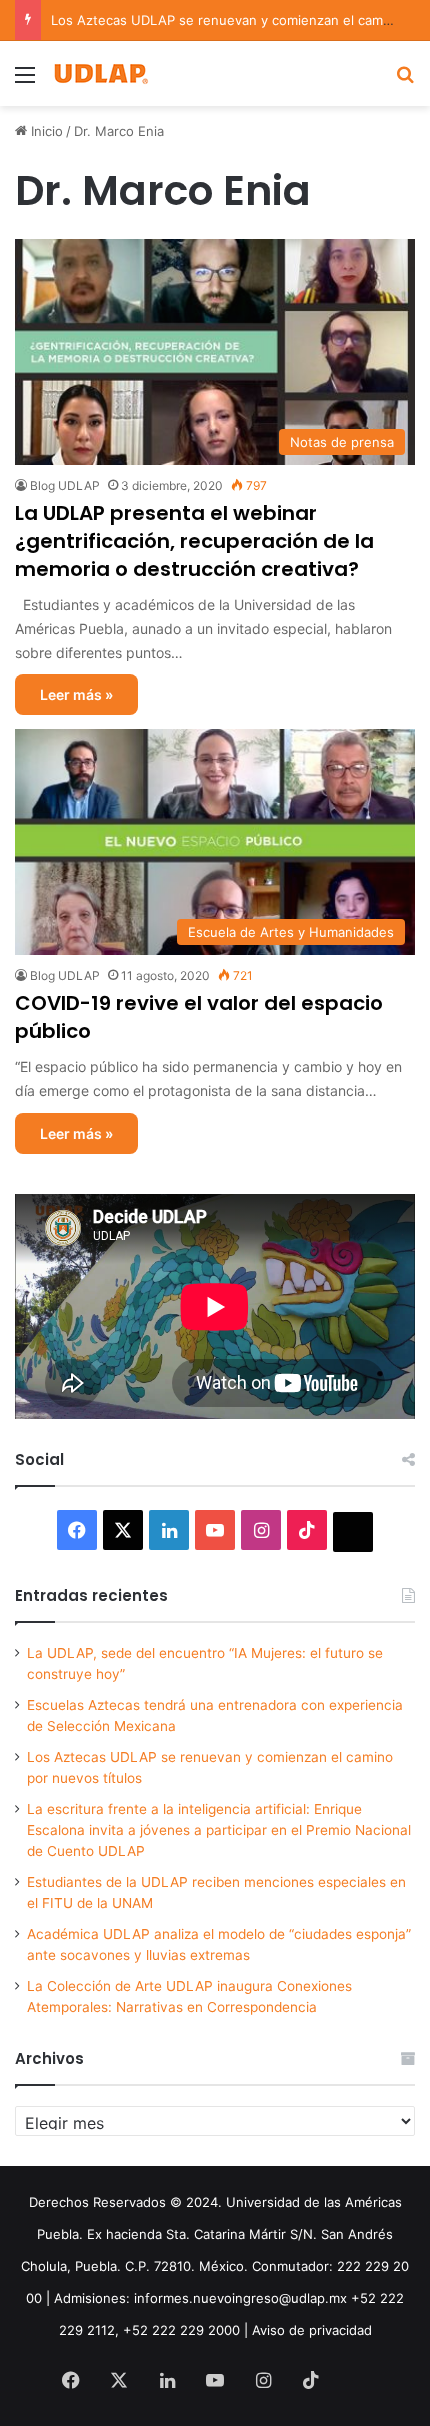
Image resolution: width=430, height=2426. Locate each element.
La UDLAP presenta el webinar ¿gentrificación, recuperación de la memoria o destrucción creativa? (194, 541)
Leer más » (76, 694)
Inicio (45, 131)
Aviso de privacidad (312, 2330)
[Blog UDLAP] (100, 73)
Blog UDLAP (65, 485)
